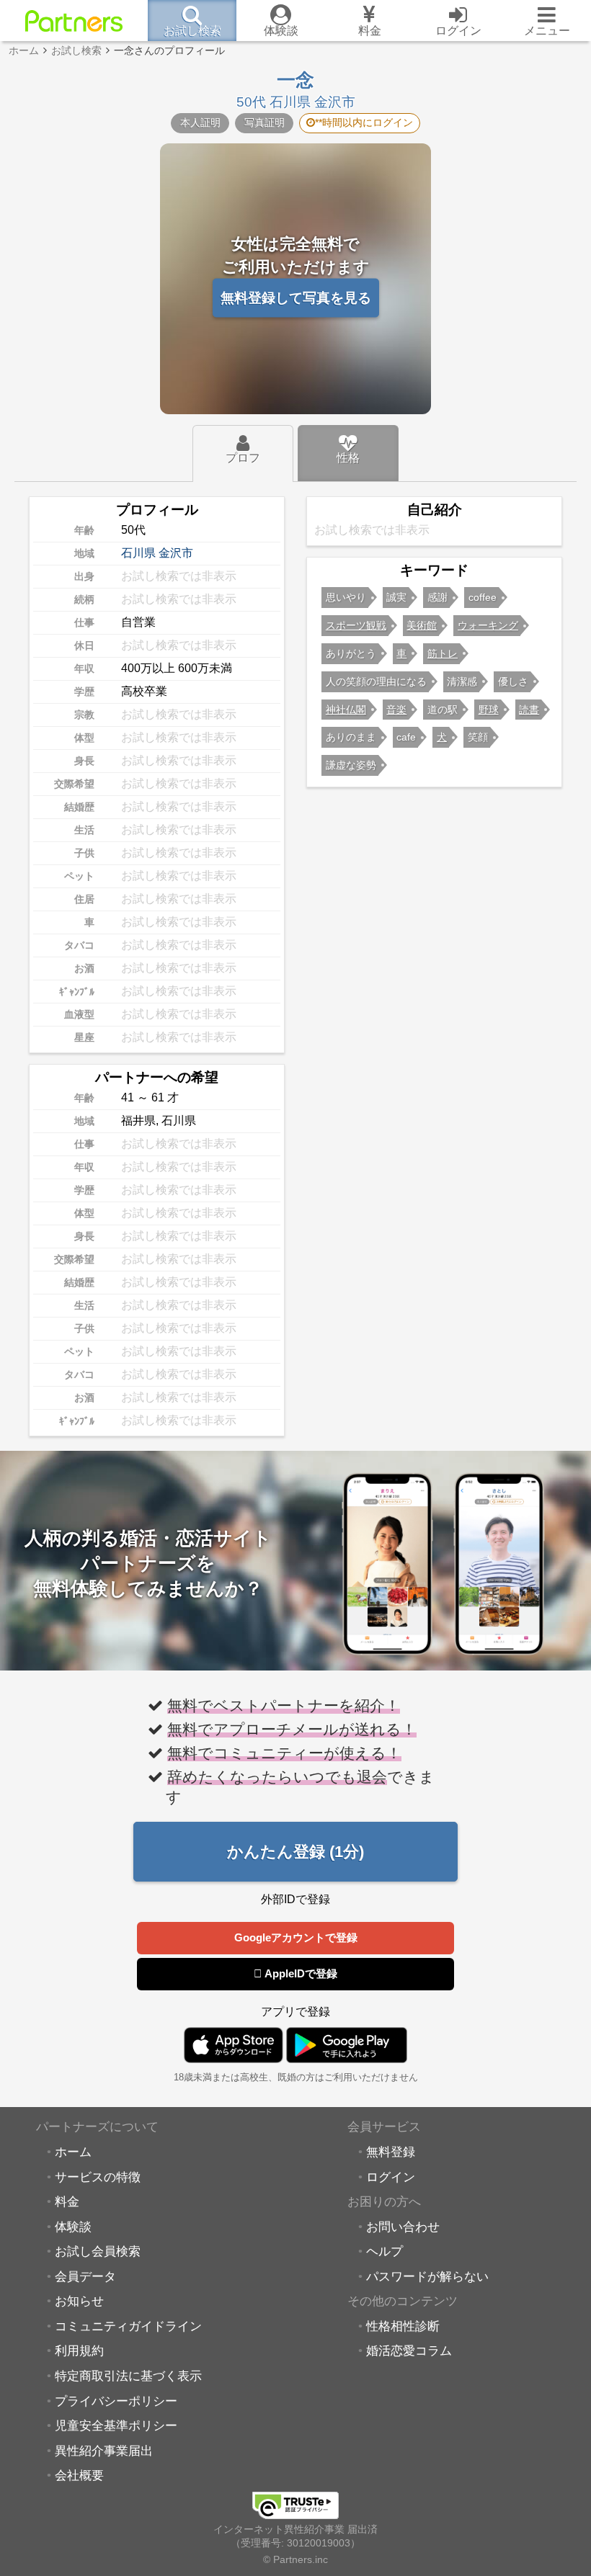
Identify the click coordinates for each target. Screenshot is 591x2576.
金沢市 (176, 553)
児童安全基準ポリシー (116, 2425)
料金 (67, 2201)
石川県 (138, 553)
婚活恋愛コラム (409, 2351)
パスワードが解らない (427, 2276)
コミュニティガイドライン (128, 2326)
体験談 (73, 2227)
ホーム (73, 2152)
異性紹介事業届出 (104, 2451)
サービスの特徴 (98, 2177)
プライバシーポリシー (116, 2401)
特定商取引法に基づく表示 (128, 2376)
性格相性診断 (403, 2326)
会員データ (85, 2276)
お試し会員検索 (98, 2251)
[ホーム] (74, 21)
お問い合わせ (403, 2227)
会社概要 (79, 2475)
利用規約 (79, 2351)
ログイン (391, 2177)
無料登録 (391, 2152)
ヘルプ (385, 2251)
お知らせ (79, 2301)
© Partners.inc (295, 2559)
